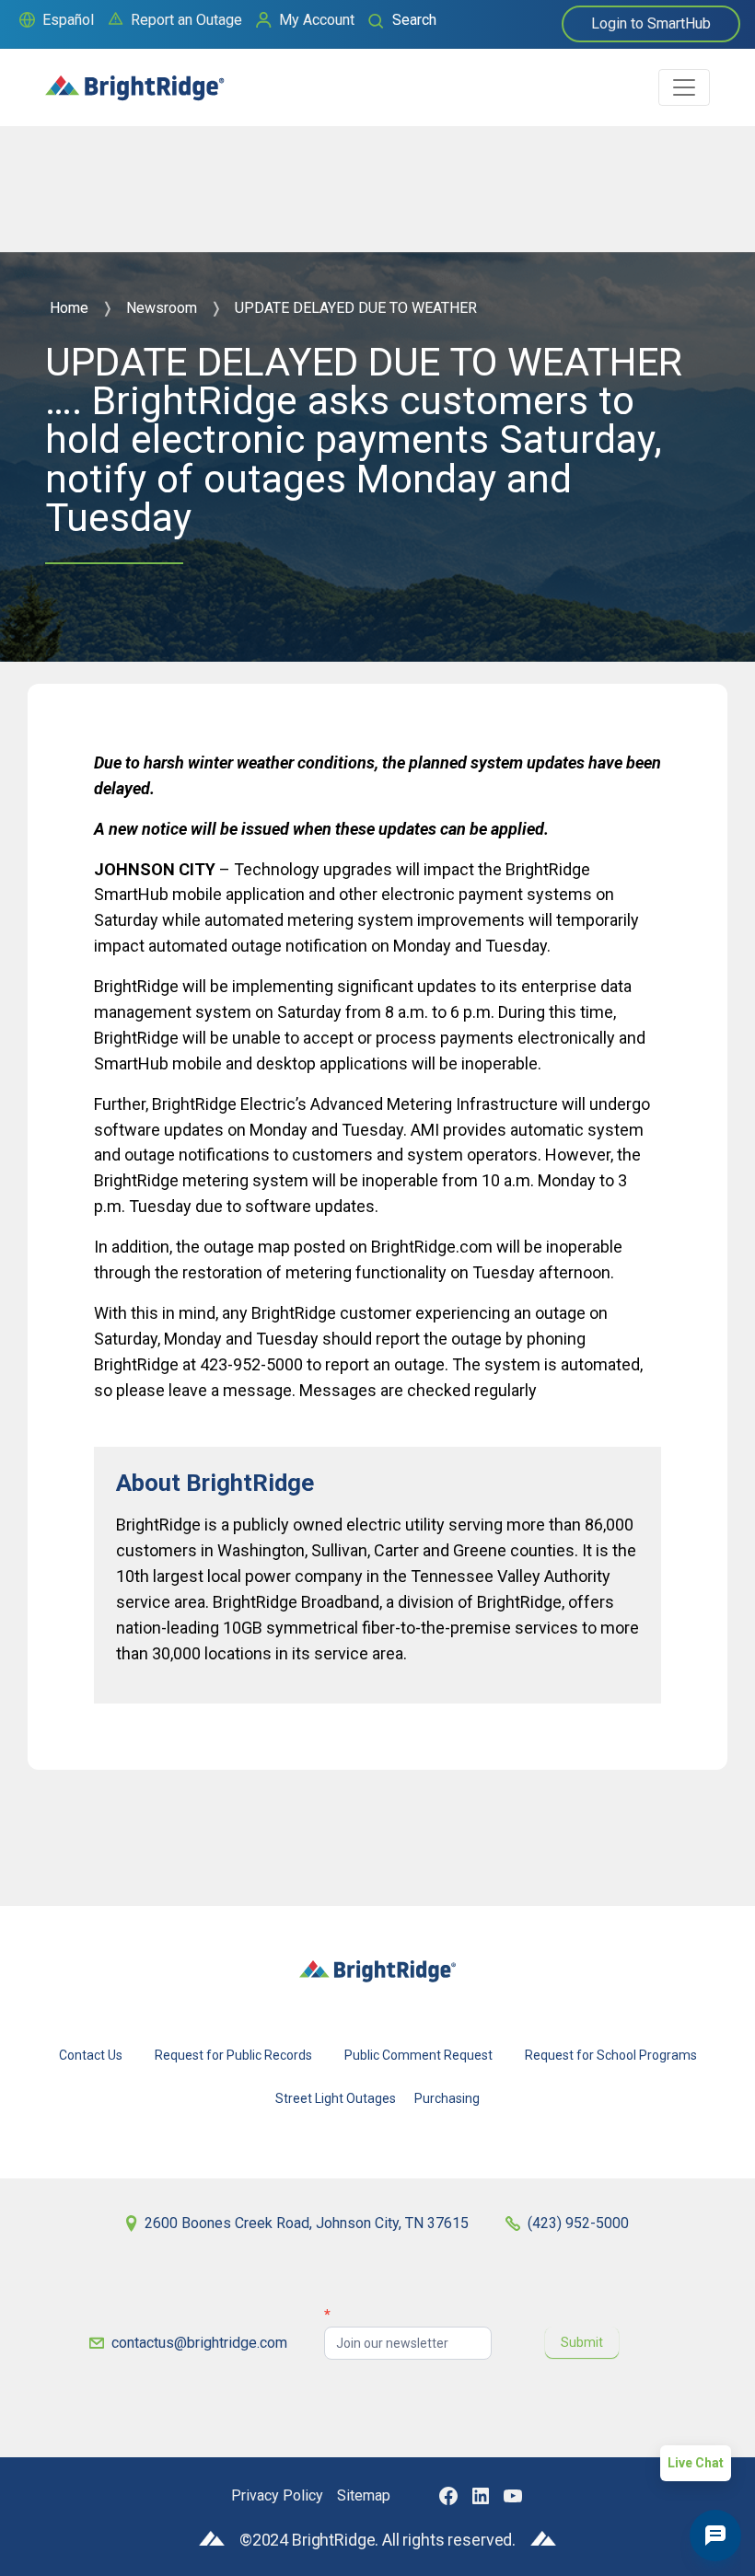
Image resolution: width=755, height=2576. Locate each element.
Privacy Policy (277, 2495)
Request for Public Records (233, 2055)
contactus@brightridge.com (199, 2343)
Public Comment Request (418, 2055)
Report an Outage (186, 20)
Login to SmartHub (651, 23)
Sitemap (364, 2495)
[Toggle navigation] (684, 87)
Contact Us (91, 2055)
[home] (135, 80)
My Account (317, 20)
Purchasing (447, 2098)
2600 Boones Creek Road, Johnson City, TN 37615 (307, 2223)
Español (68, 20)
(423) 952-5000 (578, 2223)
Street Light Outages (336, 2098)
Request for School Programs (611, 2055)
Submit (582, 2342)
